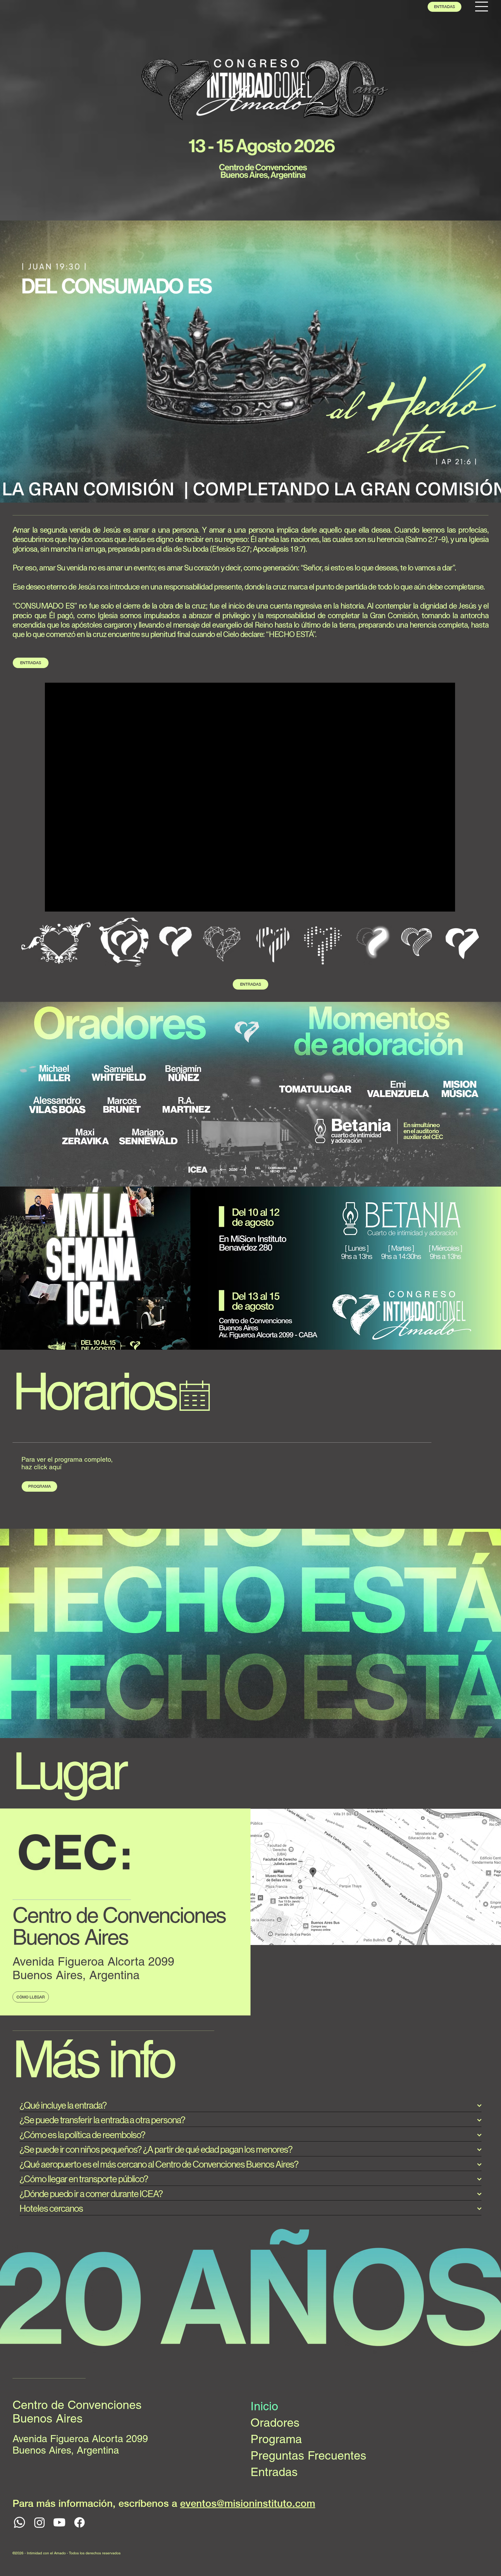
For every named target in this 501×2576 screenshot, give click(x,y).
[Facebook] (79, 2522)
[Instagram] (40, 2522)
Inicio (264, 2406)
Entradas (274, 2472)
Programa (276, 2439)
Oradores (275, 2423)
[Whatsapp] (19, 2522)
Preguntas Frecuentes (308, 2455)
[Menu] (482, 7)
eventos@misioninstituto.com (248, 2503)
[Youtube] (59, 2522)
